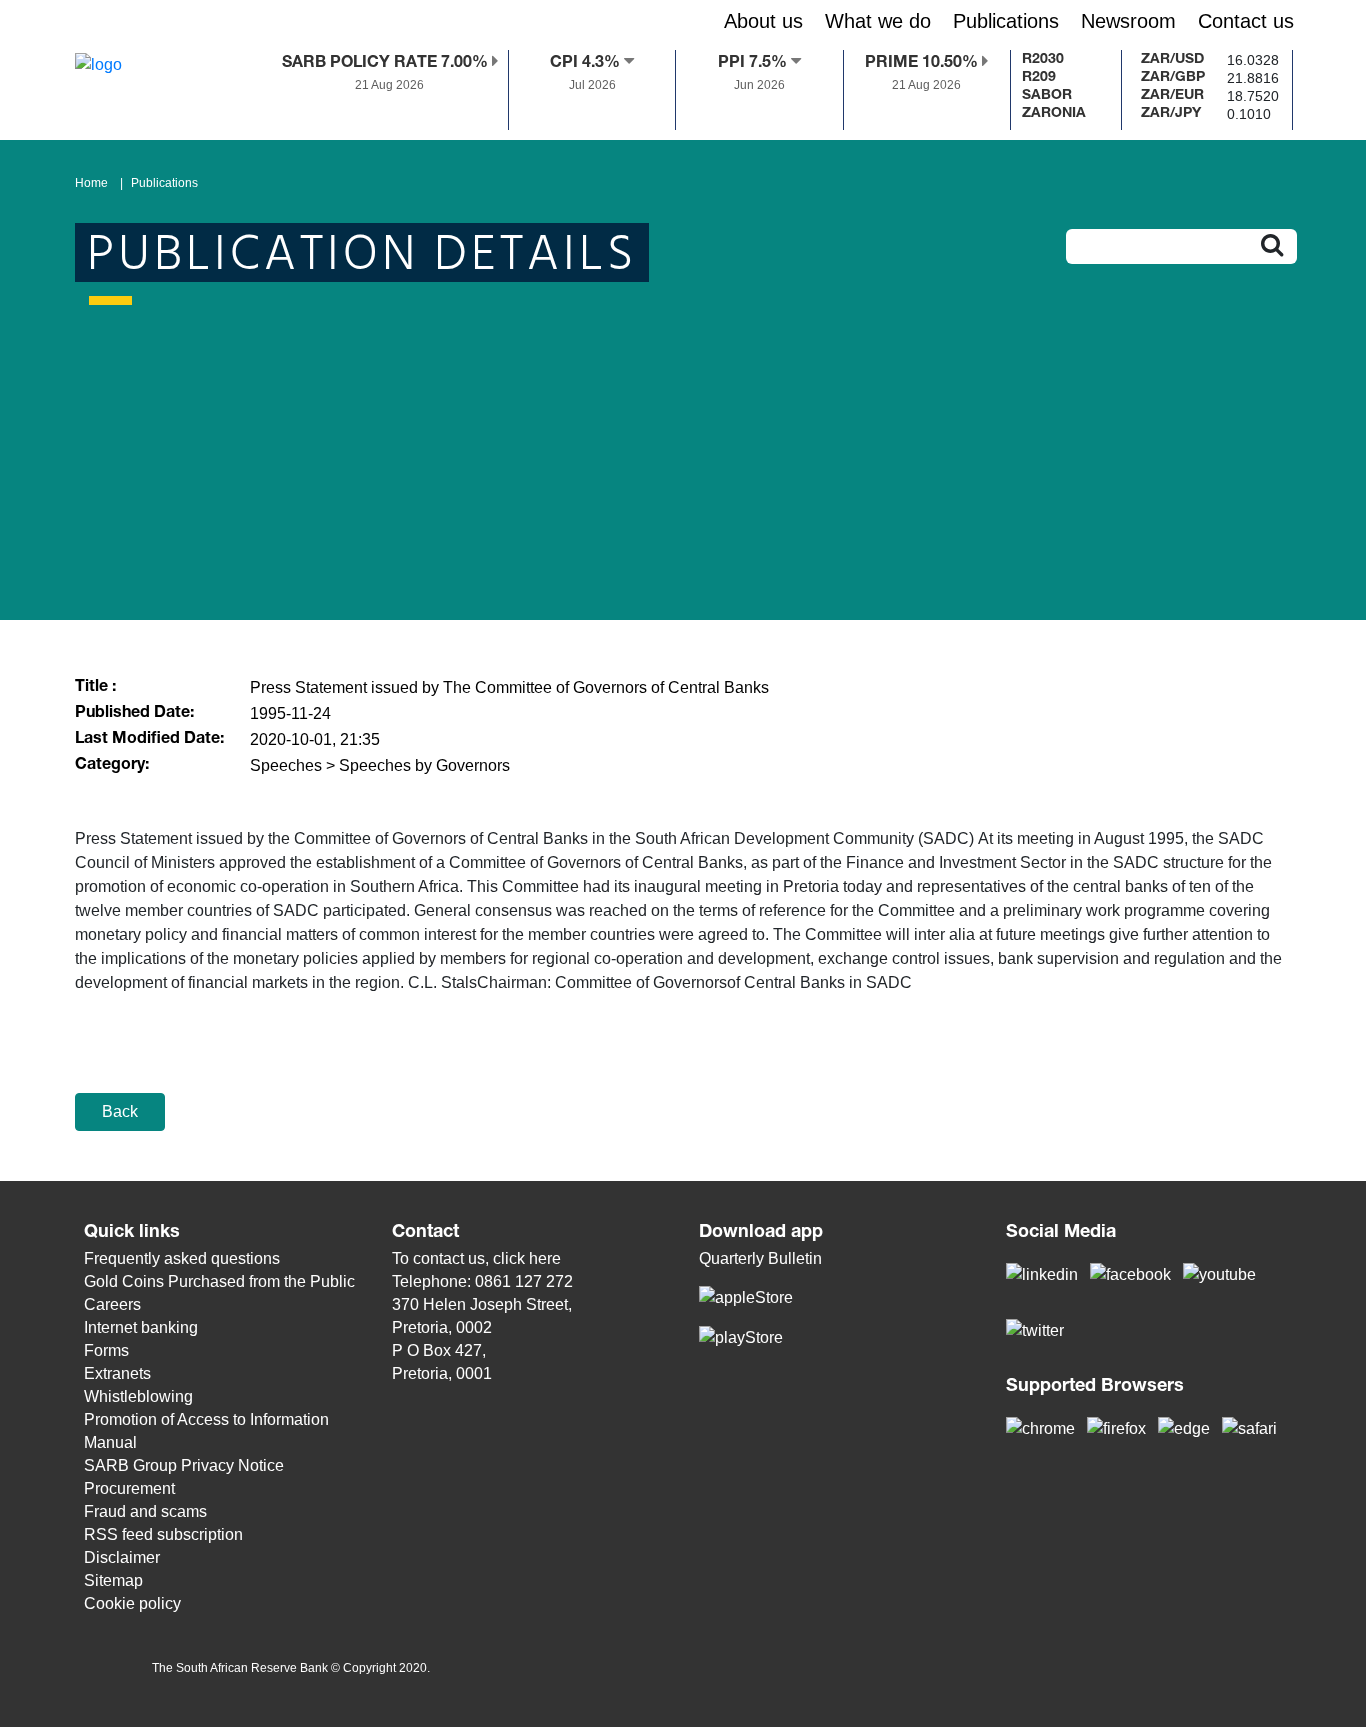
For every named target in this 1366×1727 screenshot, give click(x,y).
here (545, 1258)
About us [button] (763, 21)
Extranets (117, 1373)
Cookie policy (132, 1603)
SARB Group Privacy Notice (184, 1465)
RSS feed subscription (163, 1534)
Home (91, 183)
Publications (164, 183)
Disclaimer (122, 1557)
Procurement (129, 1488)
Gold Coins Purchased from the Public (219, 1281)
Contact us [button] (1246, 21)
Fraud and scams (145, 1511)
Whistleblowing (138, 1396)
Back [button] (120, 1111)
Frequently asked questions (182, 1258)
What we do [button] (878, 21)
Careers (112, 1304)
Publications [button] (1006, 21)
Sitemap (113, 1580)
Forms (106, 1350)
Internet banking (141, 1327)
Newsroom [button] (1128, 21)
